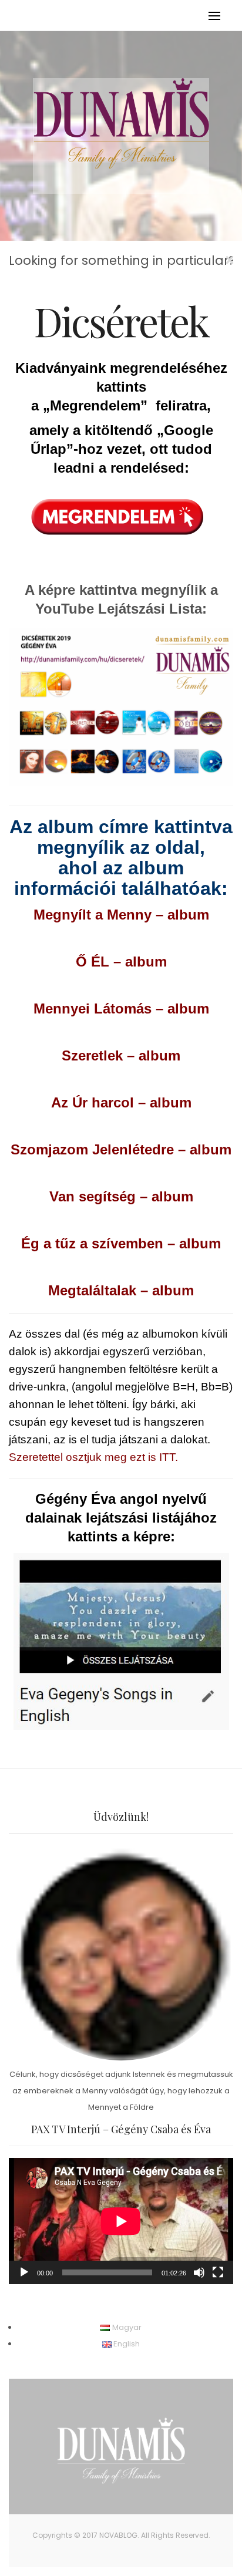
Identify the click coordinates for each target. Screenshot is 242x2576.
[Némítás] (199, 2272)
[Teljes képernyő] (218, 2272)
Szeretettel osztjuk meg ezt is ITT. (93, 1457)
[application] (121, 2221)
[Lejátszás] (24, 2272)
